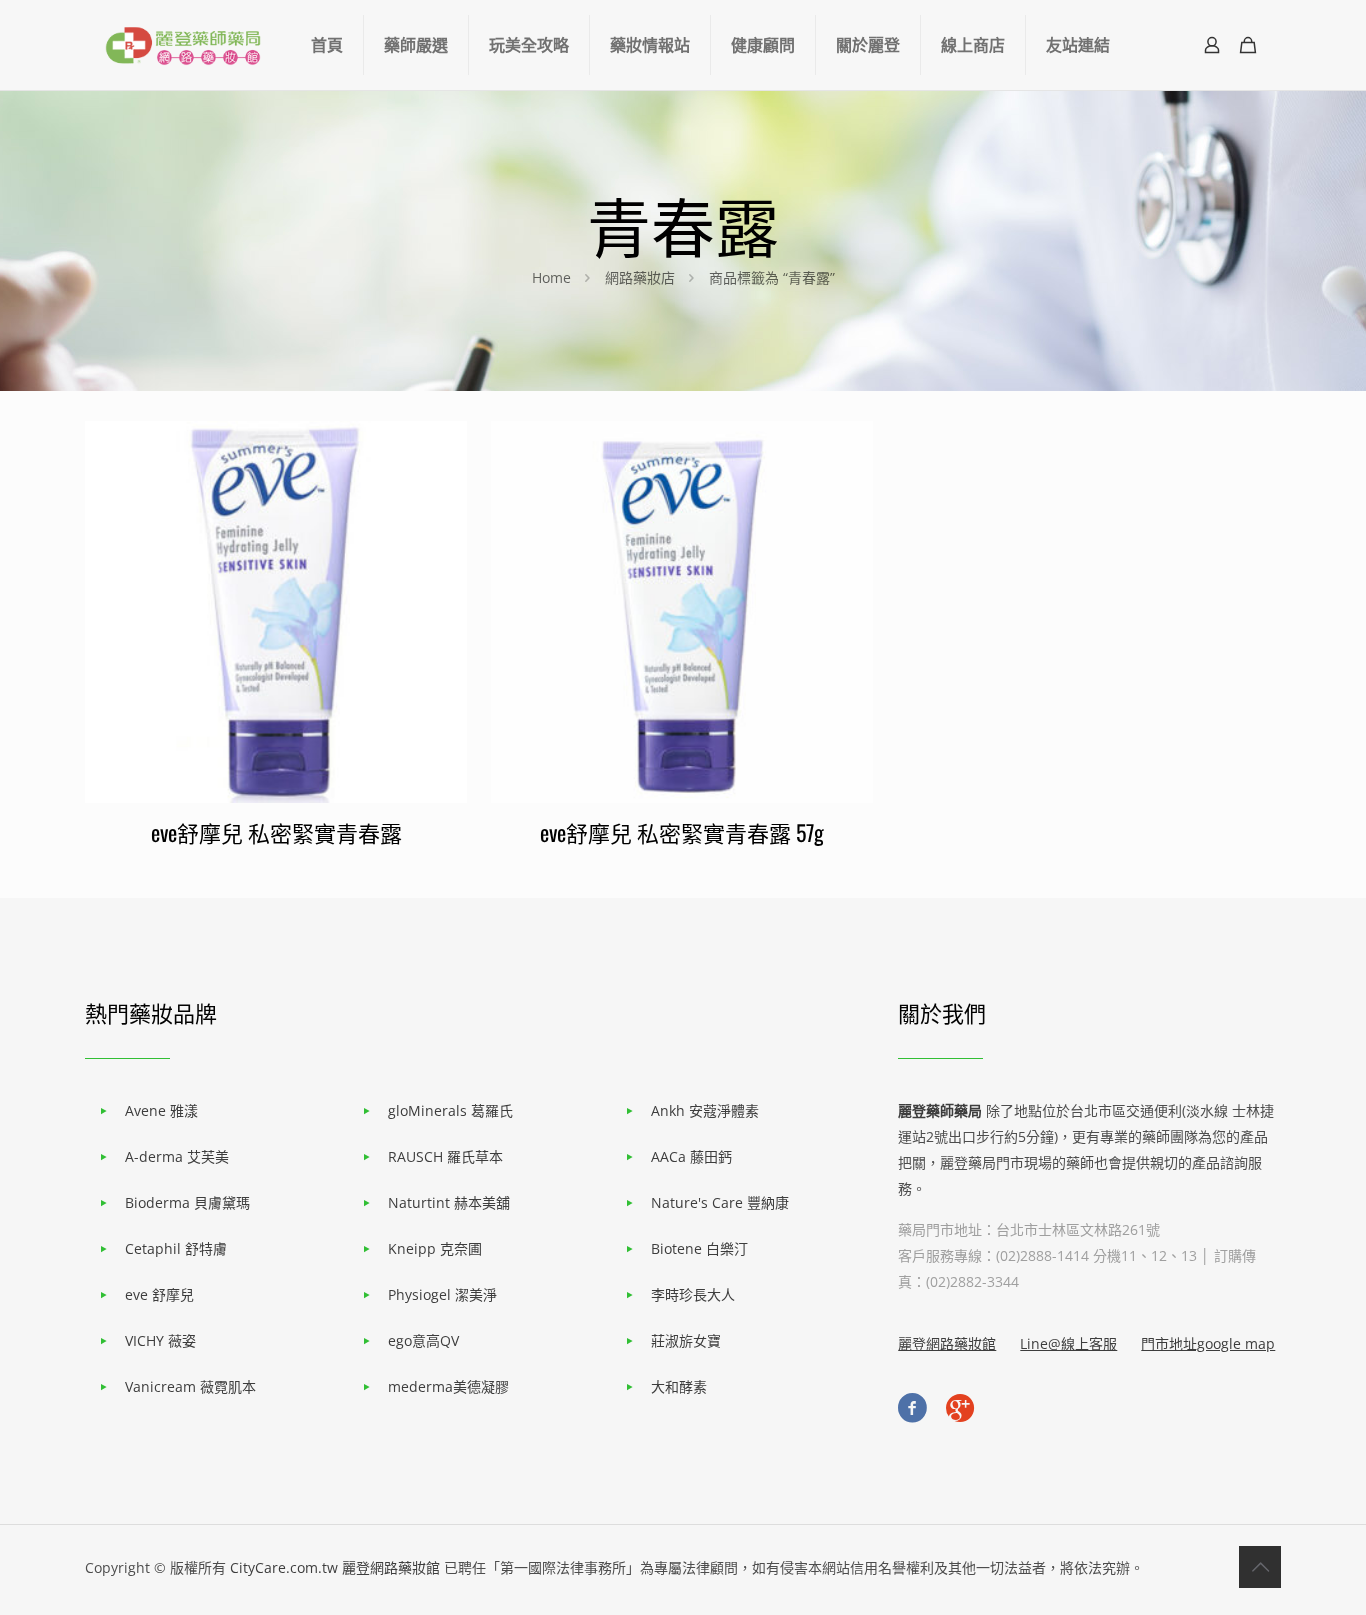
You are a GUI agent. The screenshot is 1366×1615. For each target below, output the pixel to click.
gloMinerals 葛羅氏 (450, 1110)
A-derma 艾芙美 (177, 1156)
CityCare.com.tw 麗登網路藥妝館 (335, 1567)
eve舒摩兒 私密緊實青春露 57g (682, 832)
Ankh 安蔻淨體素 (705, 1110)
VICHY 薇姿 (160, 1340)
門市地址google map (1208, 1343)
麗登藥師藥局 (940, 1110)
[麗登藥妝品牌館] (183, 45)
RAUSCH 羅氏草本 (445, 1156)
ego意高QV (423, 1340)
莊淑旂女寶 (686, 1340)
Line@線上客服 (1068, 1343)
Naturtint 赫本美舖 (449, 1202)
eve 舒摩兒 (159, 1294)
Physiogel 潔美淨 (442, 1294)
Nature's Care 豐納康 (720, 1202)
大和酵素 (679, 1386)
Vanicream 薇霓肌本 (190, 1386)
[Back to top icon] (1260, 1567)
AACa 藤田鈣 (691, 1156)
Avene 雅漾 (161, 1110)
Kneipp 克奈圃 (435, 1248)
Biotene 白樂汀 (699, 1248)
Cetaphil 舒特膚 (176, 1248)
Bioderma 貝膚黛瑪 (187, 1202)
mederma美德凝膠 (448, 1386)
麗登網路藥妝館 (947, 1343)
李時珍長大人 (693, 1294)
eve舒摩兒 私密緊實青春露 (276, 832)
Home (551, 277)
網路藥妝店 (640, 277)
